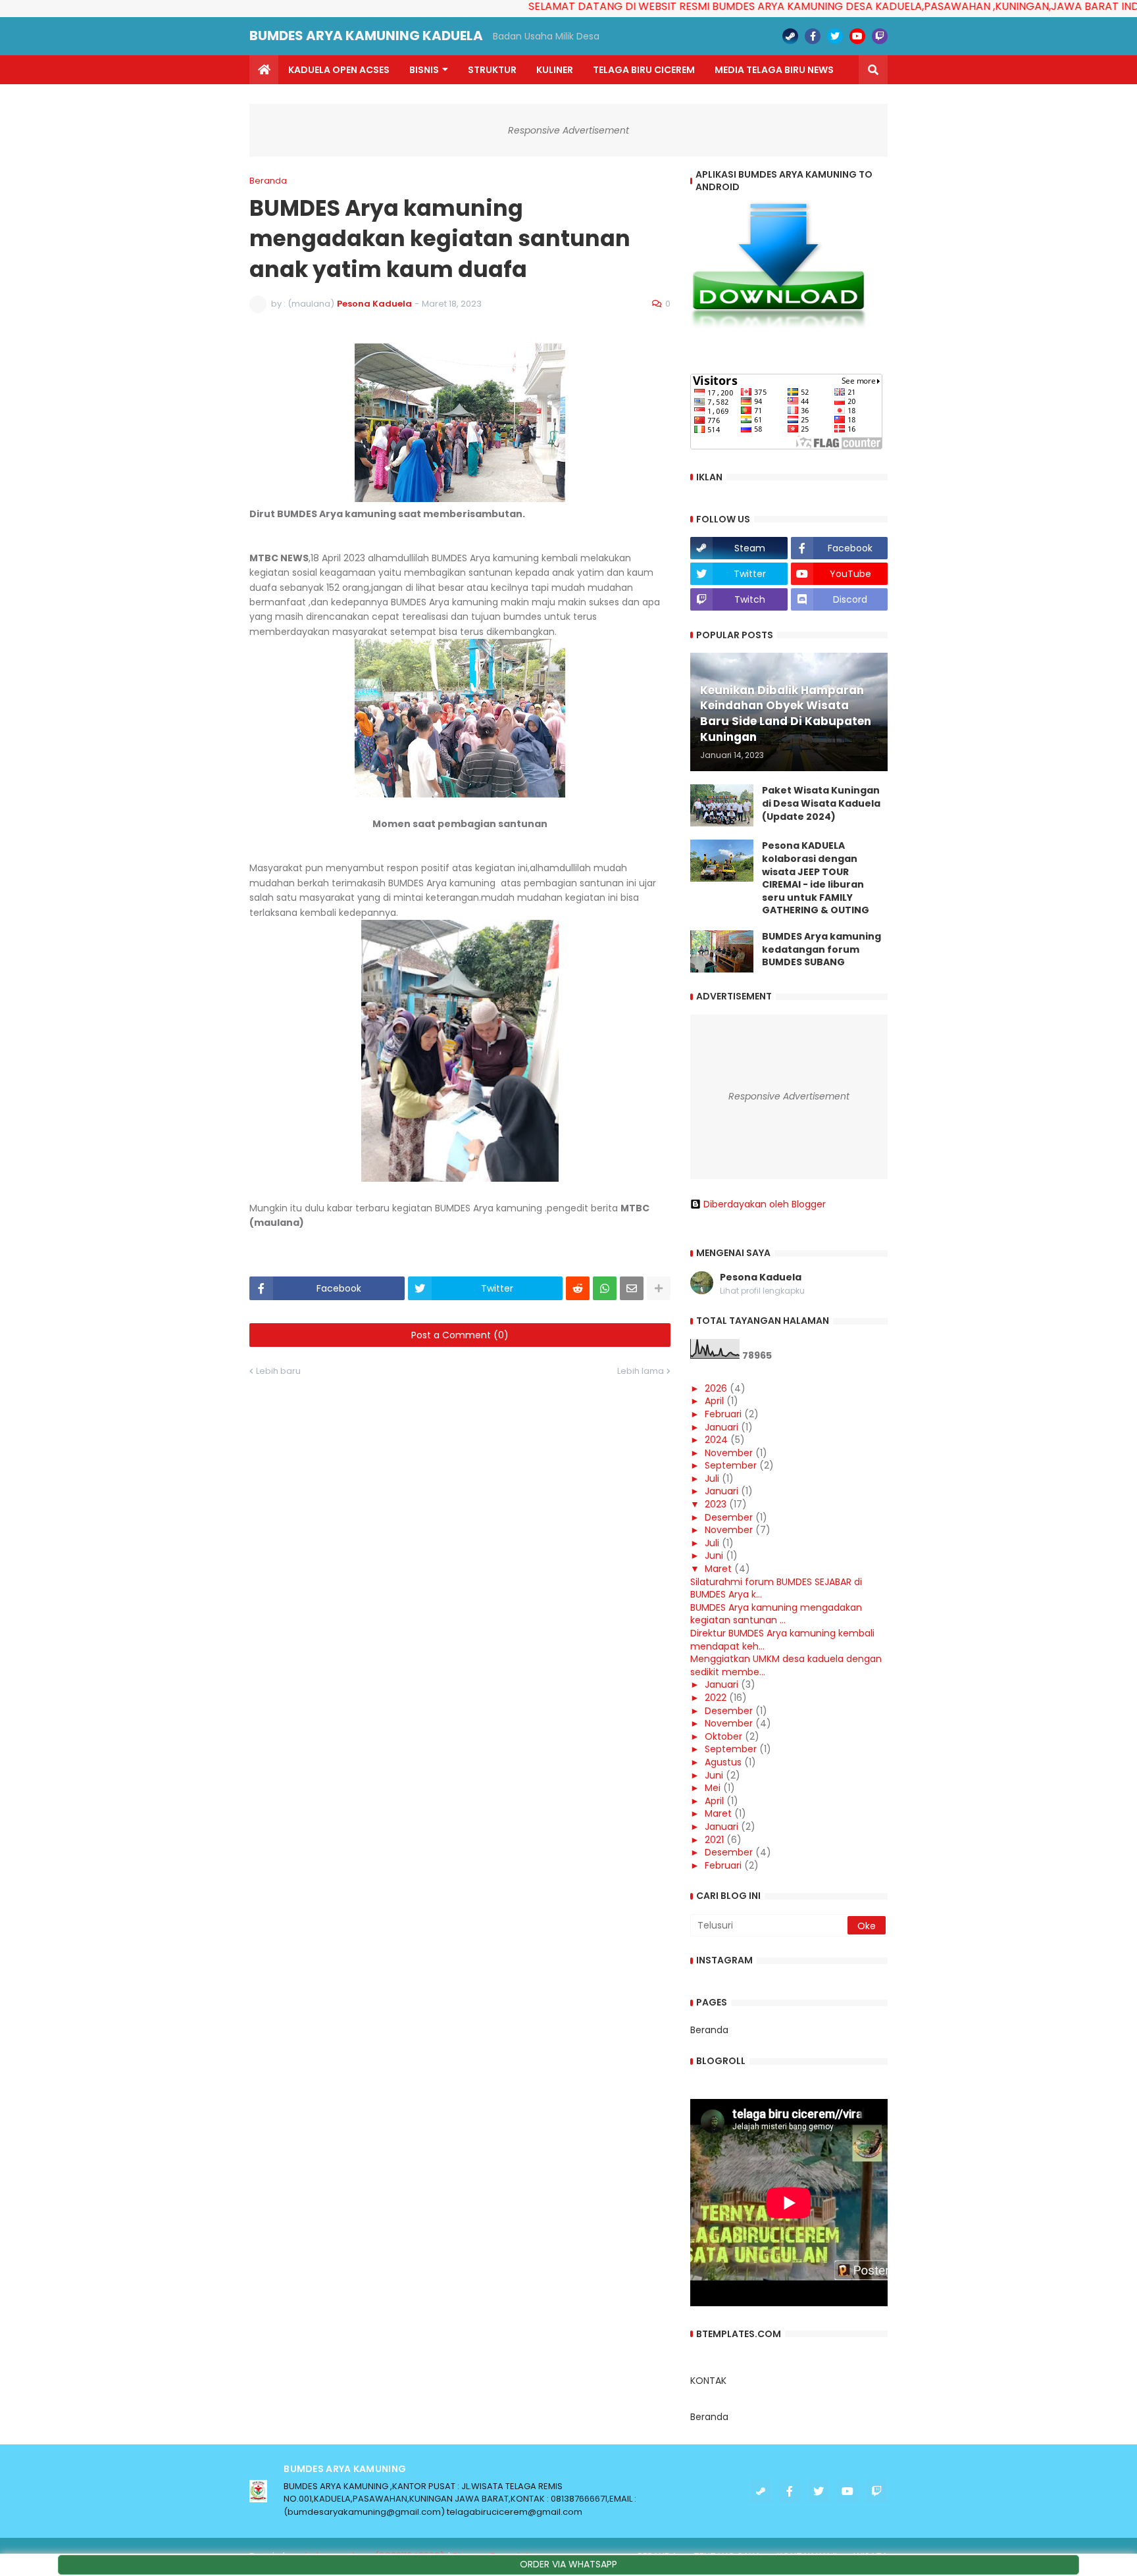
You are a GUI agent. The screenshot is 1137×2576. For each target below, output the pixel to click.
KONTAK (708, 2381)
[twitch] (880, 36)
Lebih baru (278, 1371)
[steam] (790, 36)
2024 (716, 1440)
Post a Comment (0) (460, 1335)
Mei (713, 1788)
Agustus (723, 1762)
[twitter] (835, 36)
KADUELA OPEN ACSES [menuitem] (339, 70)
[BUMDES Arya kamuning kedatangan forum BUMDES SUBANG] (722, 951)
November (729, 1453)
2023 (716, 1504)
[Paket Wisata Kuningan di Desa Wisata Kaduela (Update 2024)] (722, 805)
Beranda (268, 181)
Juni (714, 1555)
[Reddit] (578, 1288)
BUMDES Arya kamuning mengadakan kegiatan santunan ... (776, 1614)
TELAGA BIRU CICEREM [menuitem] (644, 70)
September (731, 1465)
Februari (723, 1414)
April (714, 1401)
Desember (729, 1517)
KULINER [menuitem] (555, 70)
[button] (873, 70)
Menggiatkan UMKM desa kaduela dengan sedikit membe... (786, 1665)
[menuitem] (264, 70)
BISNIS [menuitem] (424, 70)
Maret (718, 1569)
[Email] (632, 1288)
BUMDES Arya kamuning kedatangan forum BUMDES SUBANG (821, 949)
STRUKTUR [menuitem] (492, 70)
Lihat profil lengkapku (762, 1291)
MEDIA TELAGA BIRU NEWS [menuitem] (774, 70)
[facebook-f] (813, 36)
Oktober (723, 1736)
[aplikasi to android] (778, 327)
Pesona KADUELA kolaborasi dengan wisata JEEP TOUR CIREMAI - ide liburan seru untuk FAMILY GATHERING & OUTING (816, 878)
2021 (714, 1840)
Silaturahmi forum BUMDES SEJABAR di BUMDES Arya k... (776, 1588)
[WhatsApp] (605, 1288)
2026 (716, 1388)
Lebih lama (641, 1371)
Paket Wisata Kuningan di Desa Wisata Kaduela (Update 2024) (821, 803)
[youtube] (857, 36)
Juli (712, 1478)
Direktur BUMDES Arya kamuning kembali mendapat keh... (782, 1640)
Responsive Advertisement (568, 130)
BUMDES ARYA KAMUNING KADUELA (366, 36)
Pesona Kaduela (761, 1277)
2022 (716, 1698)
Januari (721, 1427)
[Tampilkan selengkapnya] (659, 1288)
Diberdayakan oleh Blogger (765, 1204)
